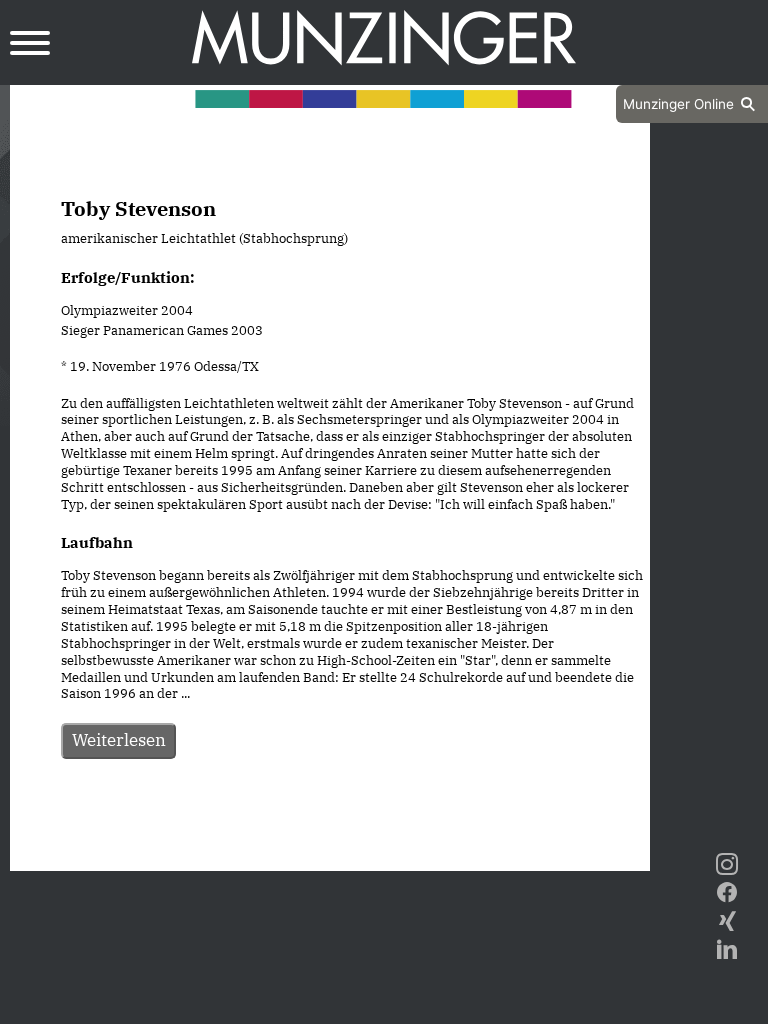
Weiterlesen (119, 740)
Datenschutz (280, 853)
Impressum (383, 853)
